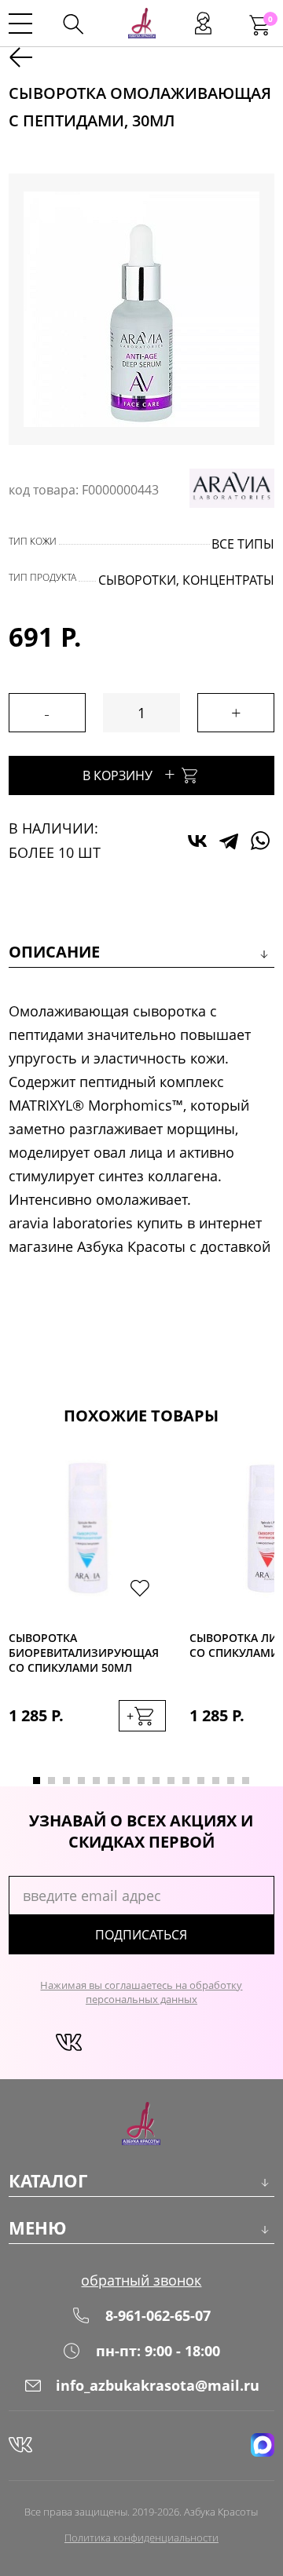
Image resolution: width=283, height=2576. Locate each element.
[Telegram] (229, 841)
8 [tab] (141, 1781)
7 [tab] (126, 1781)
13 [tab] (216, 1781)
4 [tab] (81, 1781)
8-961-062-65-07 (158, 2315)
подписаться (141, 1935)
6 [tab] (111, 1781)
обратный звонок (141, 2280)
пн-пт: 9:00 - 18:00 (158, 2351)
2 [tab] (51, 1781)
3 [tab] (66, 1781)
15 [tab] (246, 1781)
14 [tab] (231, 1781)
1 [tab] (37, 1781)
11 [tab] (186, 1781)
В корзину (129, 774)
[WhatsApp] (260, 841)
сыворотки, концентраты (186, 580)
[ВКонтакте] (197, 841)
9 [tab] (156, 1781)
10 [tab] (171, 1781)
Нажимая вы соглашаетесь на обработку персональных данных (141, 1992)
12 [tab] (201, 1781)
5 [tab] (96, 1781)
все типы (243, 544)
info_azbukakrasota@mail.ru (158, 2385)
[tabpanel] (87, 1606)
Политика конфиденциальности (141, 2538)
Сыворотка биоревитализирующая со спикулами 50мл (84, 1653)
